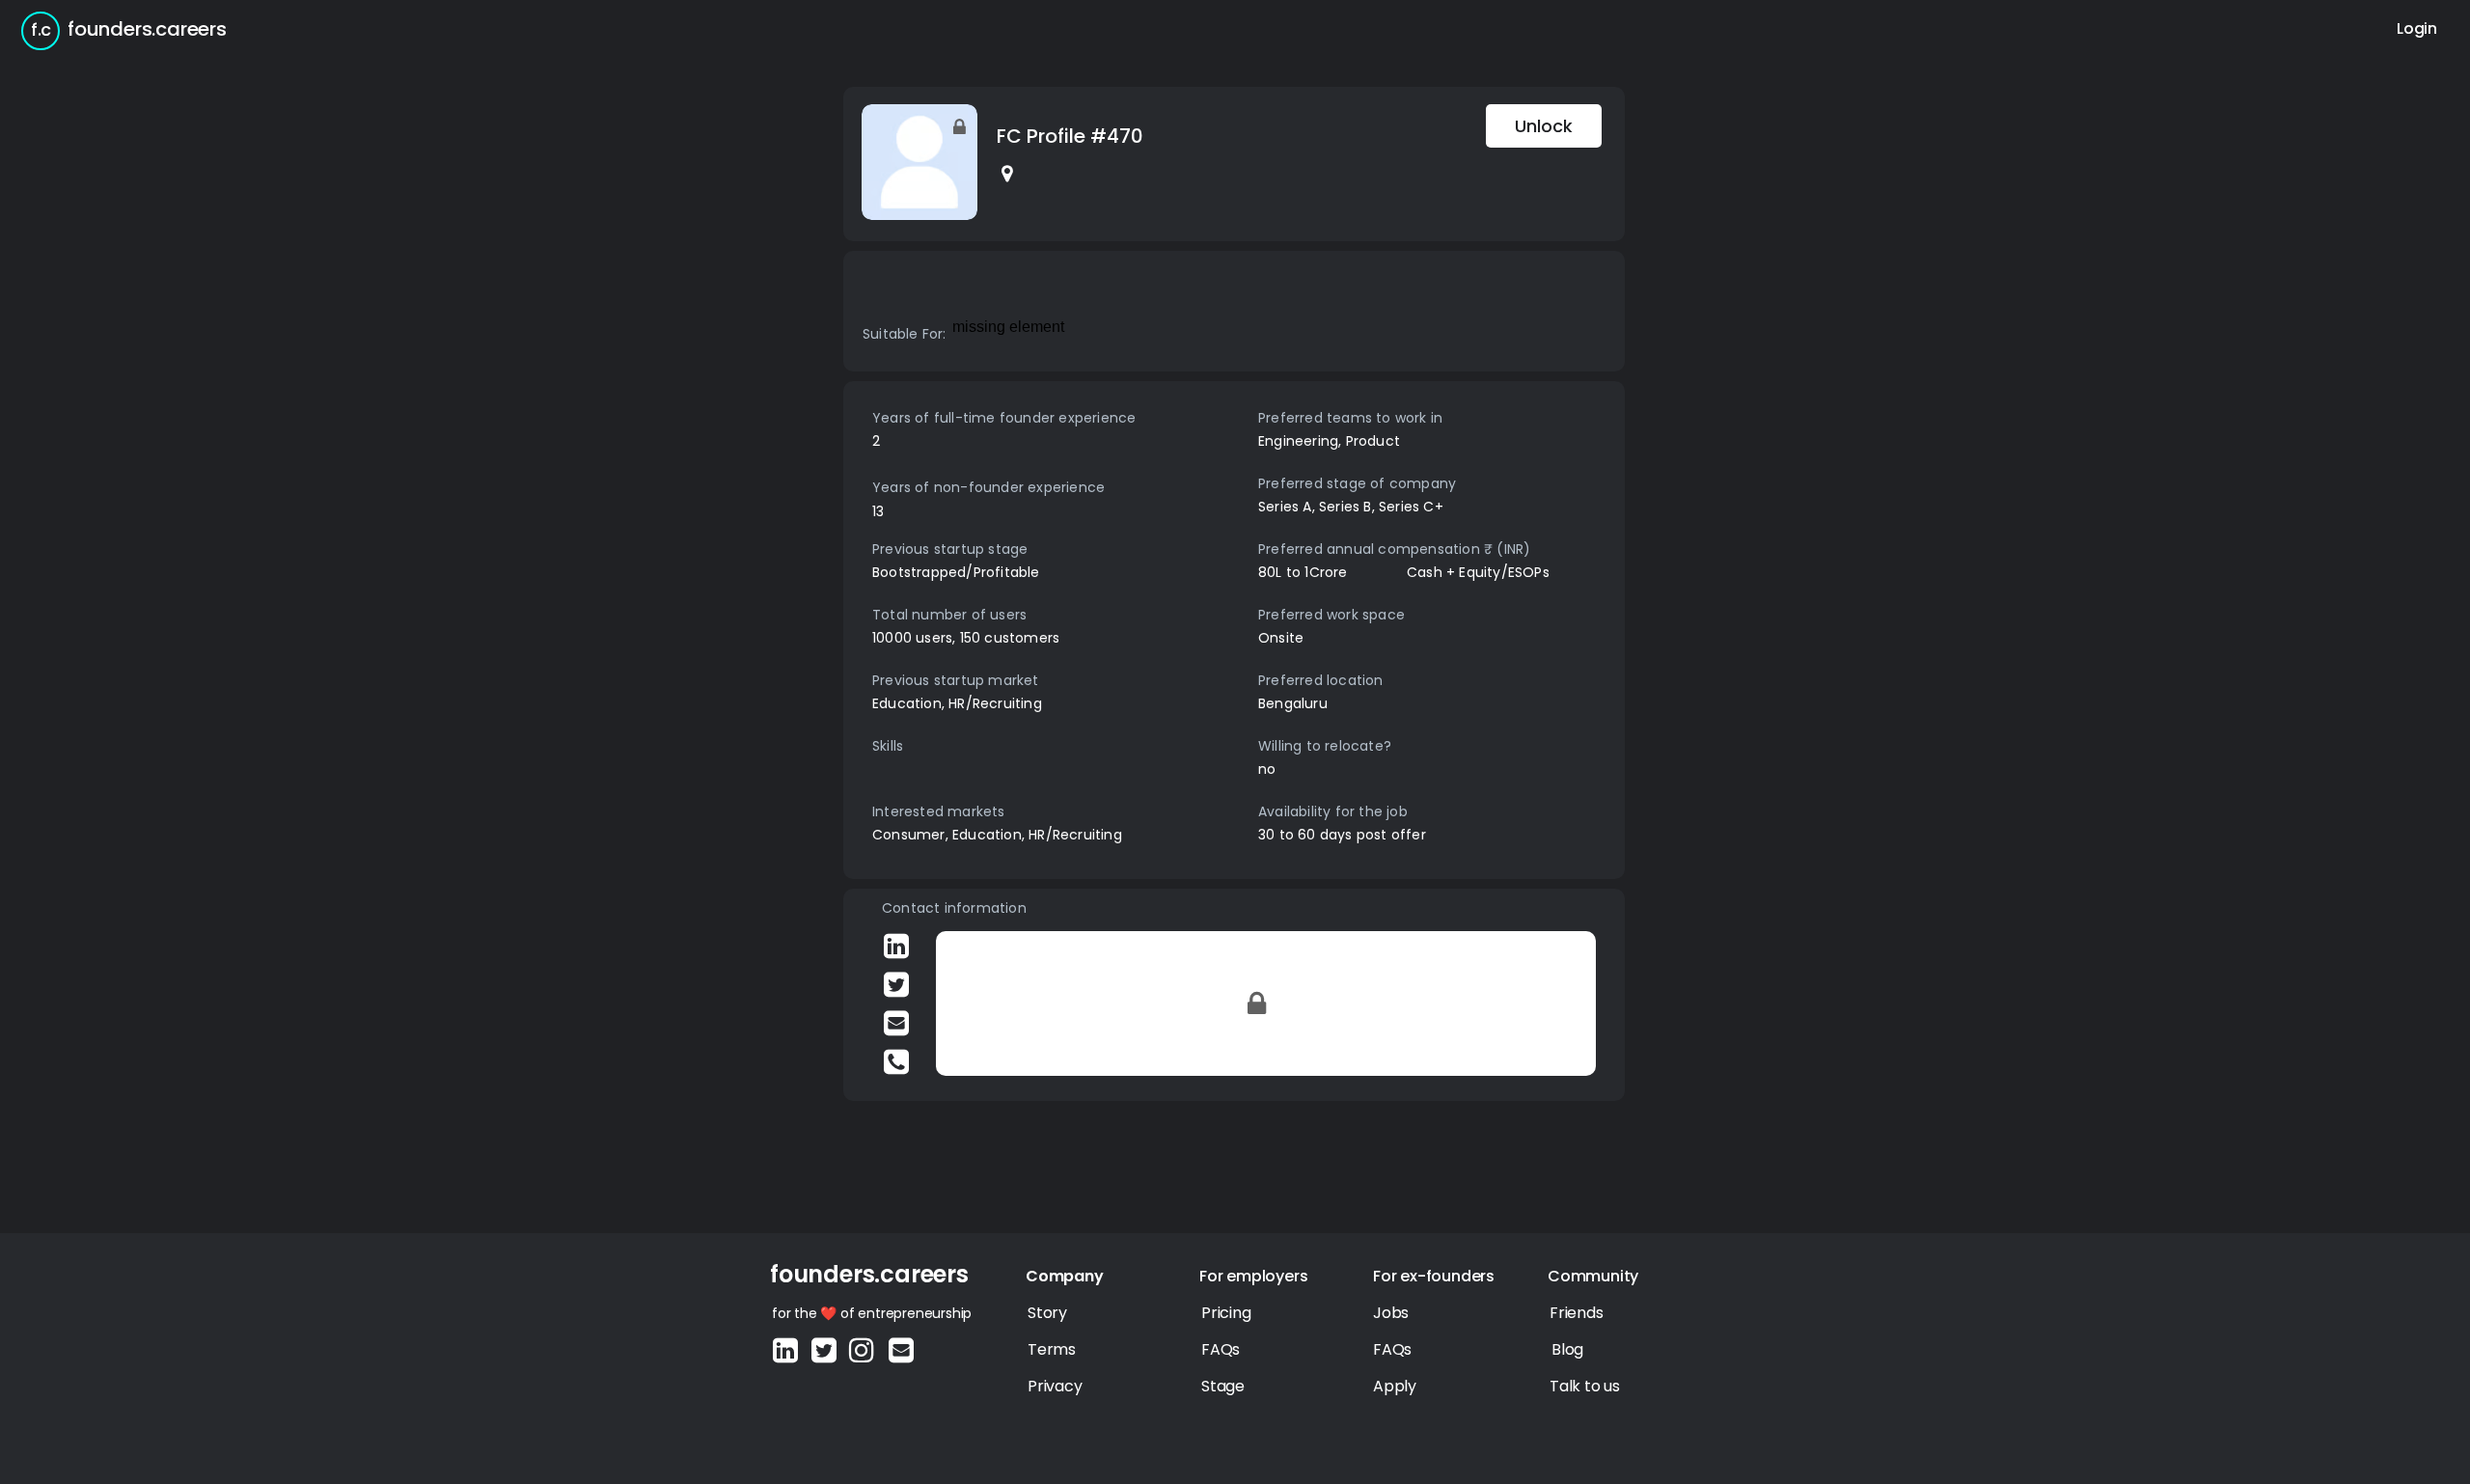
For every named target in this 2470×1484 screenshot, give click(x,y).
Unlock (1544, 126)
